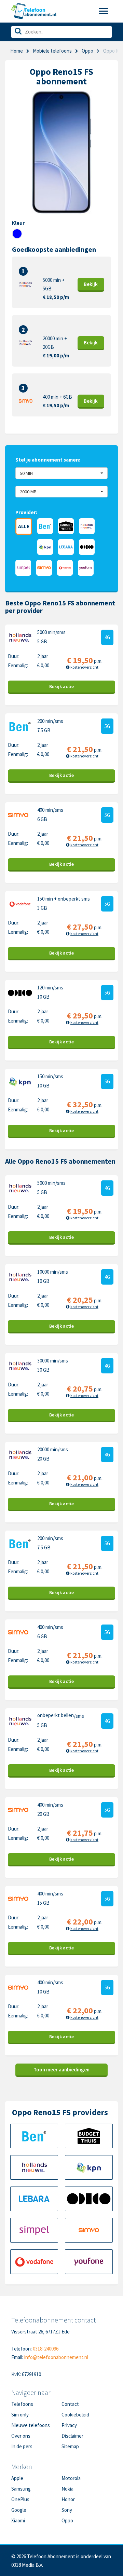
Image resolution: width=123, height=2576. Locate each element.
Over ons (21, 2436)
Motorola (71, 2478)
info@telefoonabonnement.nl (56, 2357)
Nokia (67, 2489)
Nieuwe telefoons (31, 2425)
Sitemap (70, 2446)
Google (19, 2510)
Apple (17, 2478)
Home (17, 51)
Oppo (67, 2520)
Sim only (20, 2415)
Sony (67, 2510)
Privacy (69, 2425)
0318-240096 (46, 2349)
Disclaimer (72, 2436)
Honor (68, 2499)
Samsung (21, 2489)
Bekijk (91, 284)
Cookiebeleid (75, 2415)
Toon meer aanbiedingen (61, 2070)
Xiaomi (18, 2520)
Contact (70, 2404)
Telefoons (22, 2404)
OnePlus (20, 2499)
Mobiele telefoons (52, 51)
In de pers (22, 2446)
